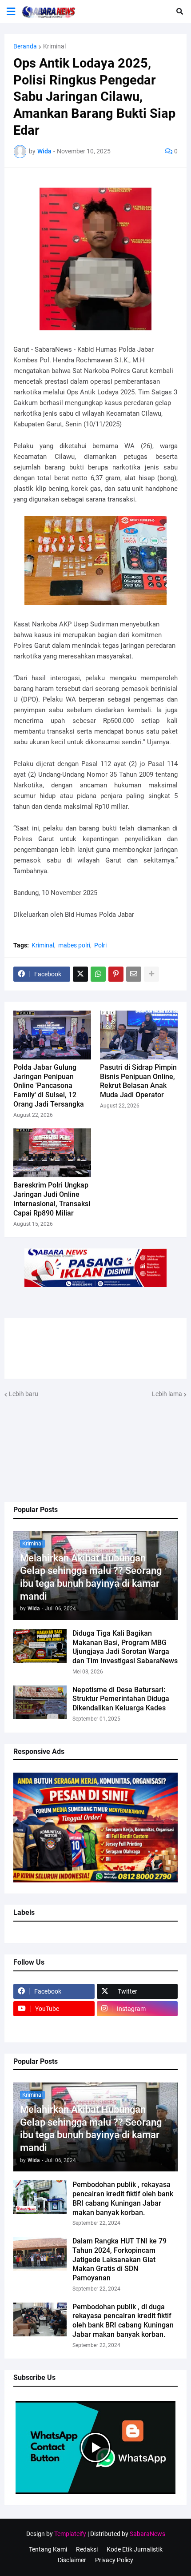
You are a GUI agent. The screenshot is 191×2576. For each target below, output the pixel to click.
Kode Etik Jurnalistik (135, 2549)
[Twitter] (80, 974)
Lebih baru (24, 1394)
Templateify (70, 2534)
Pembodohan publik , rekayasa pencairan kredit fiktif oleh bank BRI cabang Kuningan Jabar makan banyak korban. (123, 2198)
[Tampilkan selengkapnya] (151, 974)
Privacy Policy (114, 2560)
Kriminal (54, 46)
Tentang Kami (48, 2549)
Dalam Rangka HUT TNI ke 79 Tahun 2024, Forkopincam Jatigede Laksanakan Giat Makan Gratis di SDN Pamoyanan (119, 2259)
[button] (11, 12)
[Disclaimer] (54, 2026)
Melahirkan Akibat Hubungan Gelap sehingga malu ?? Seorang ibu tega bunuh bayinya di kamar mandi (91, 1577)
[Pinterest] (116, 974)
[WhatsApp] (98, 974)
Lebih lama (167, 1394)
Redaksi (87, 2549)
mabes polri (74, 945)
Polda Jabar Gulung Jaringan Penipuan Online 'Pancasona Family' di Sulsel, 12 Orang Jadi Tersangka (49, 1086)
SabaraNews (147, 2534)
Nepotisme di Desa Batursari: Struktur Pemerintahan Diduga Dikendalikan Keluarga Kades (121, 1699)
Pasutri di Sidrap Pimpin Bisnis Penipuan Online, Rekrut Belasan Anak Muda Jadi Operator (138, 1081)
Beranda (25, 46)
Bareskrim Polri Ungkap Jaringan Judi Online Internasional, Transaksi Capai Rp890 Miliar (52, 1199)
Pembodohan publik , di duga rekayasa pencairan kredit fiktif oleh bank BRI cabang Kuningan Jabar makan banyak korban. (123, 2321)
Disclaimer (72, 2560)
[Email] (134, 974)
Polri (100, 945)
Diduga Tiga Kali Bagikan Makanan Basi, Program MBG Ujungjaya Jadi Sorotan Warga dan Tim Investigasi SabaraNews (125, 1647)
